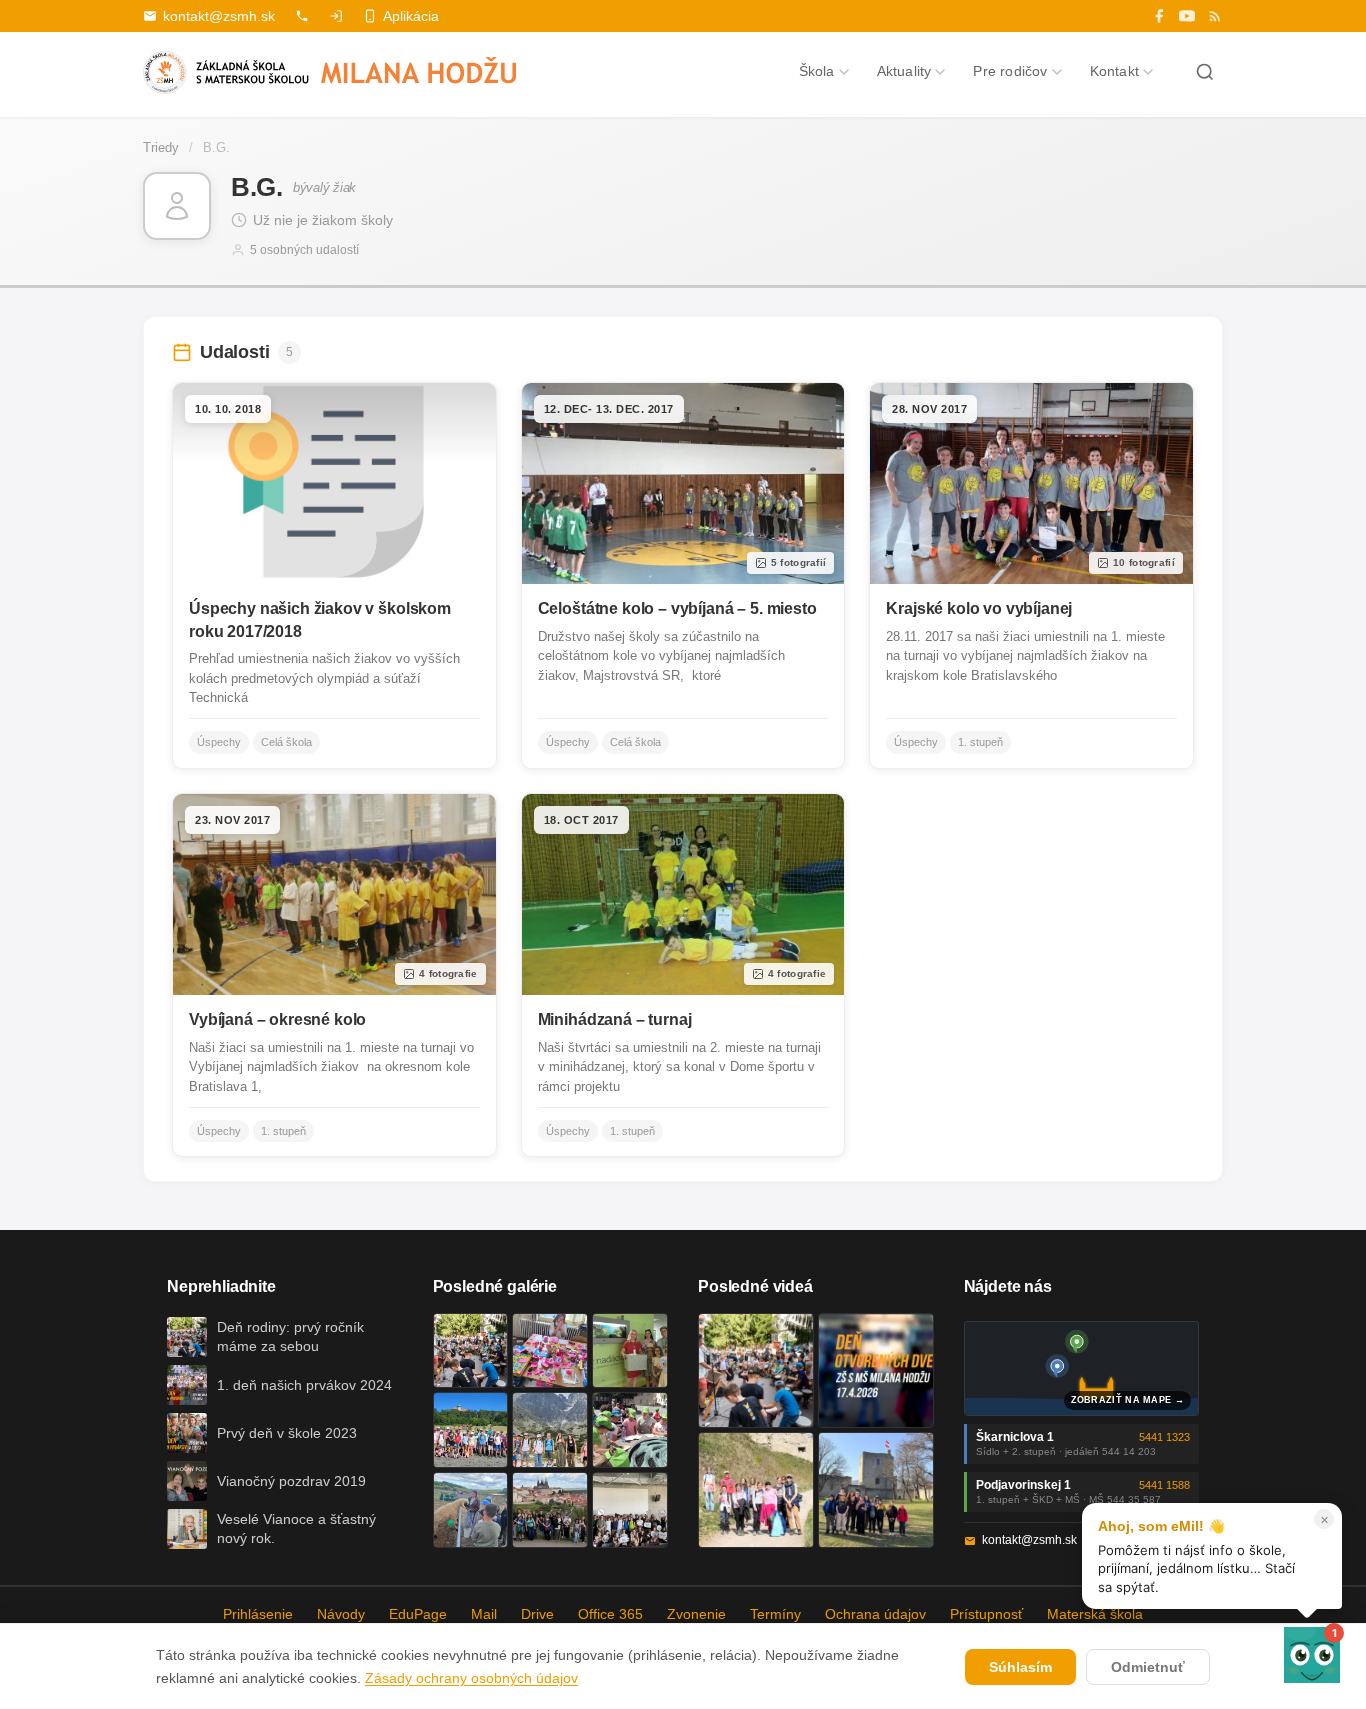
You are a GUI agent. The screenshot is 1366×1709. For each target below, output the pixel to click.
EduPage (418, 1614)
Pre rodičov (1010, 71)
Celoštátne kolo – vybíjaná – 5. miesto (677, 608)
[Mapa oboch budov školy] (1082, 1368)
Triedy (161, 147)
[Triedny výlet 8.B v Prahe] (550, 1510)
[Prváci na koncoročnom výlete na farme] (471, 1510)
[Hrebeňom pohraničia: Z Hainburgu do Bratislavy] (876, 1490)
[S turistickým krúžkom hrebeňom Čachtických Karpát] (756, 1490)
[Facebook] (1159, 16)
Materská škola (1095, 1614)
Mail (484, 1614)
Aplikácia (411, 16)
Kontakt (1114, 71)
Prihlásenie (258, 1614)
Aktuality (904, 71)
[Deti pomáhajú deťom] (630, 1351)
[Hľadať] (1205, 72)
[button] (1312, 1655)
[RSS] (1215, 16)
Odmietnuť (1148, 1667)
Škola (817, 71)
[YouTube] (1187, 16)
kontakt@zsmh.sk (219, 16)
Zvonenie (696, 1614)
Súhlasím (1020, 1667)
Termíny (775, 1614)
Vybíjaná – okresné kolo (277, 1019)
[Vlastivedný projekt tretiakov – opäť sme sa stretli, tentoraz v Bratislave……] (630, 1430)
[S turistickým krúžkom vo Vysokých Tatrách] (550, 1430)
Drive (537, 1614)
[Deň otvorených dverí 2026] (876, 1371)
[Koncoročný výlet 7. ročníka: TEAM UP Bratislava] (630, 1510)
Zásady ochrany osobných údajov (471, 1678)
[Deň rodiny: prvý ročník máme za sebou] (471, 1351)
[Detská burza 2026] (550, 1351)
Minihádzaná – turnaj (615, 1019)
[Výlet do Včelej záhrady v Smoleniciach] (471, 1430)
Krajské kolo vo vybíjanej (979, 608)
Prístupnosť (986, 1614)
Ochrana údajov (875, 1614)
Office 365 (610, 1614)
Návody (341, 1614)
